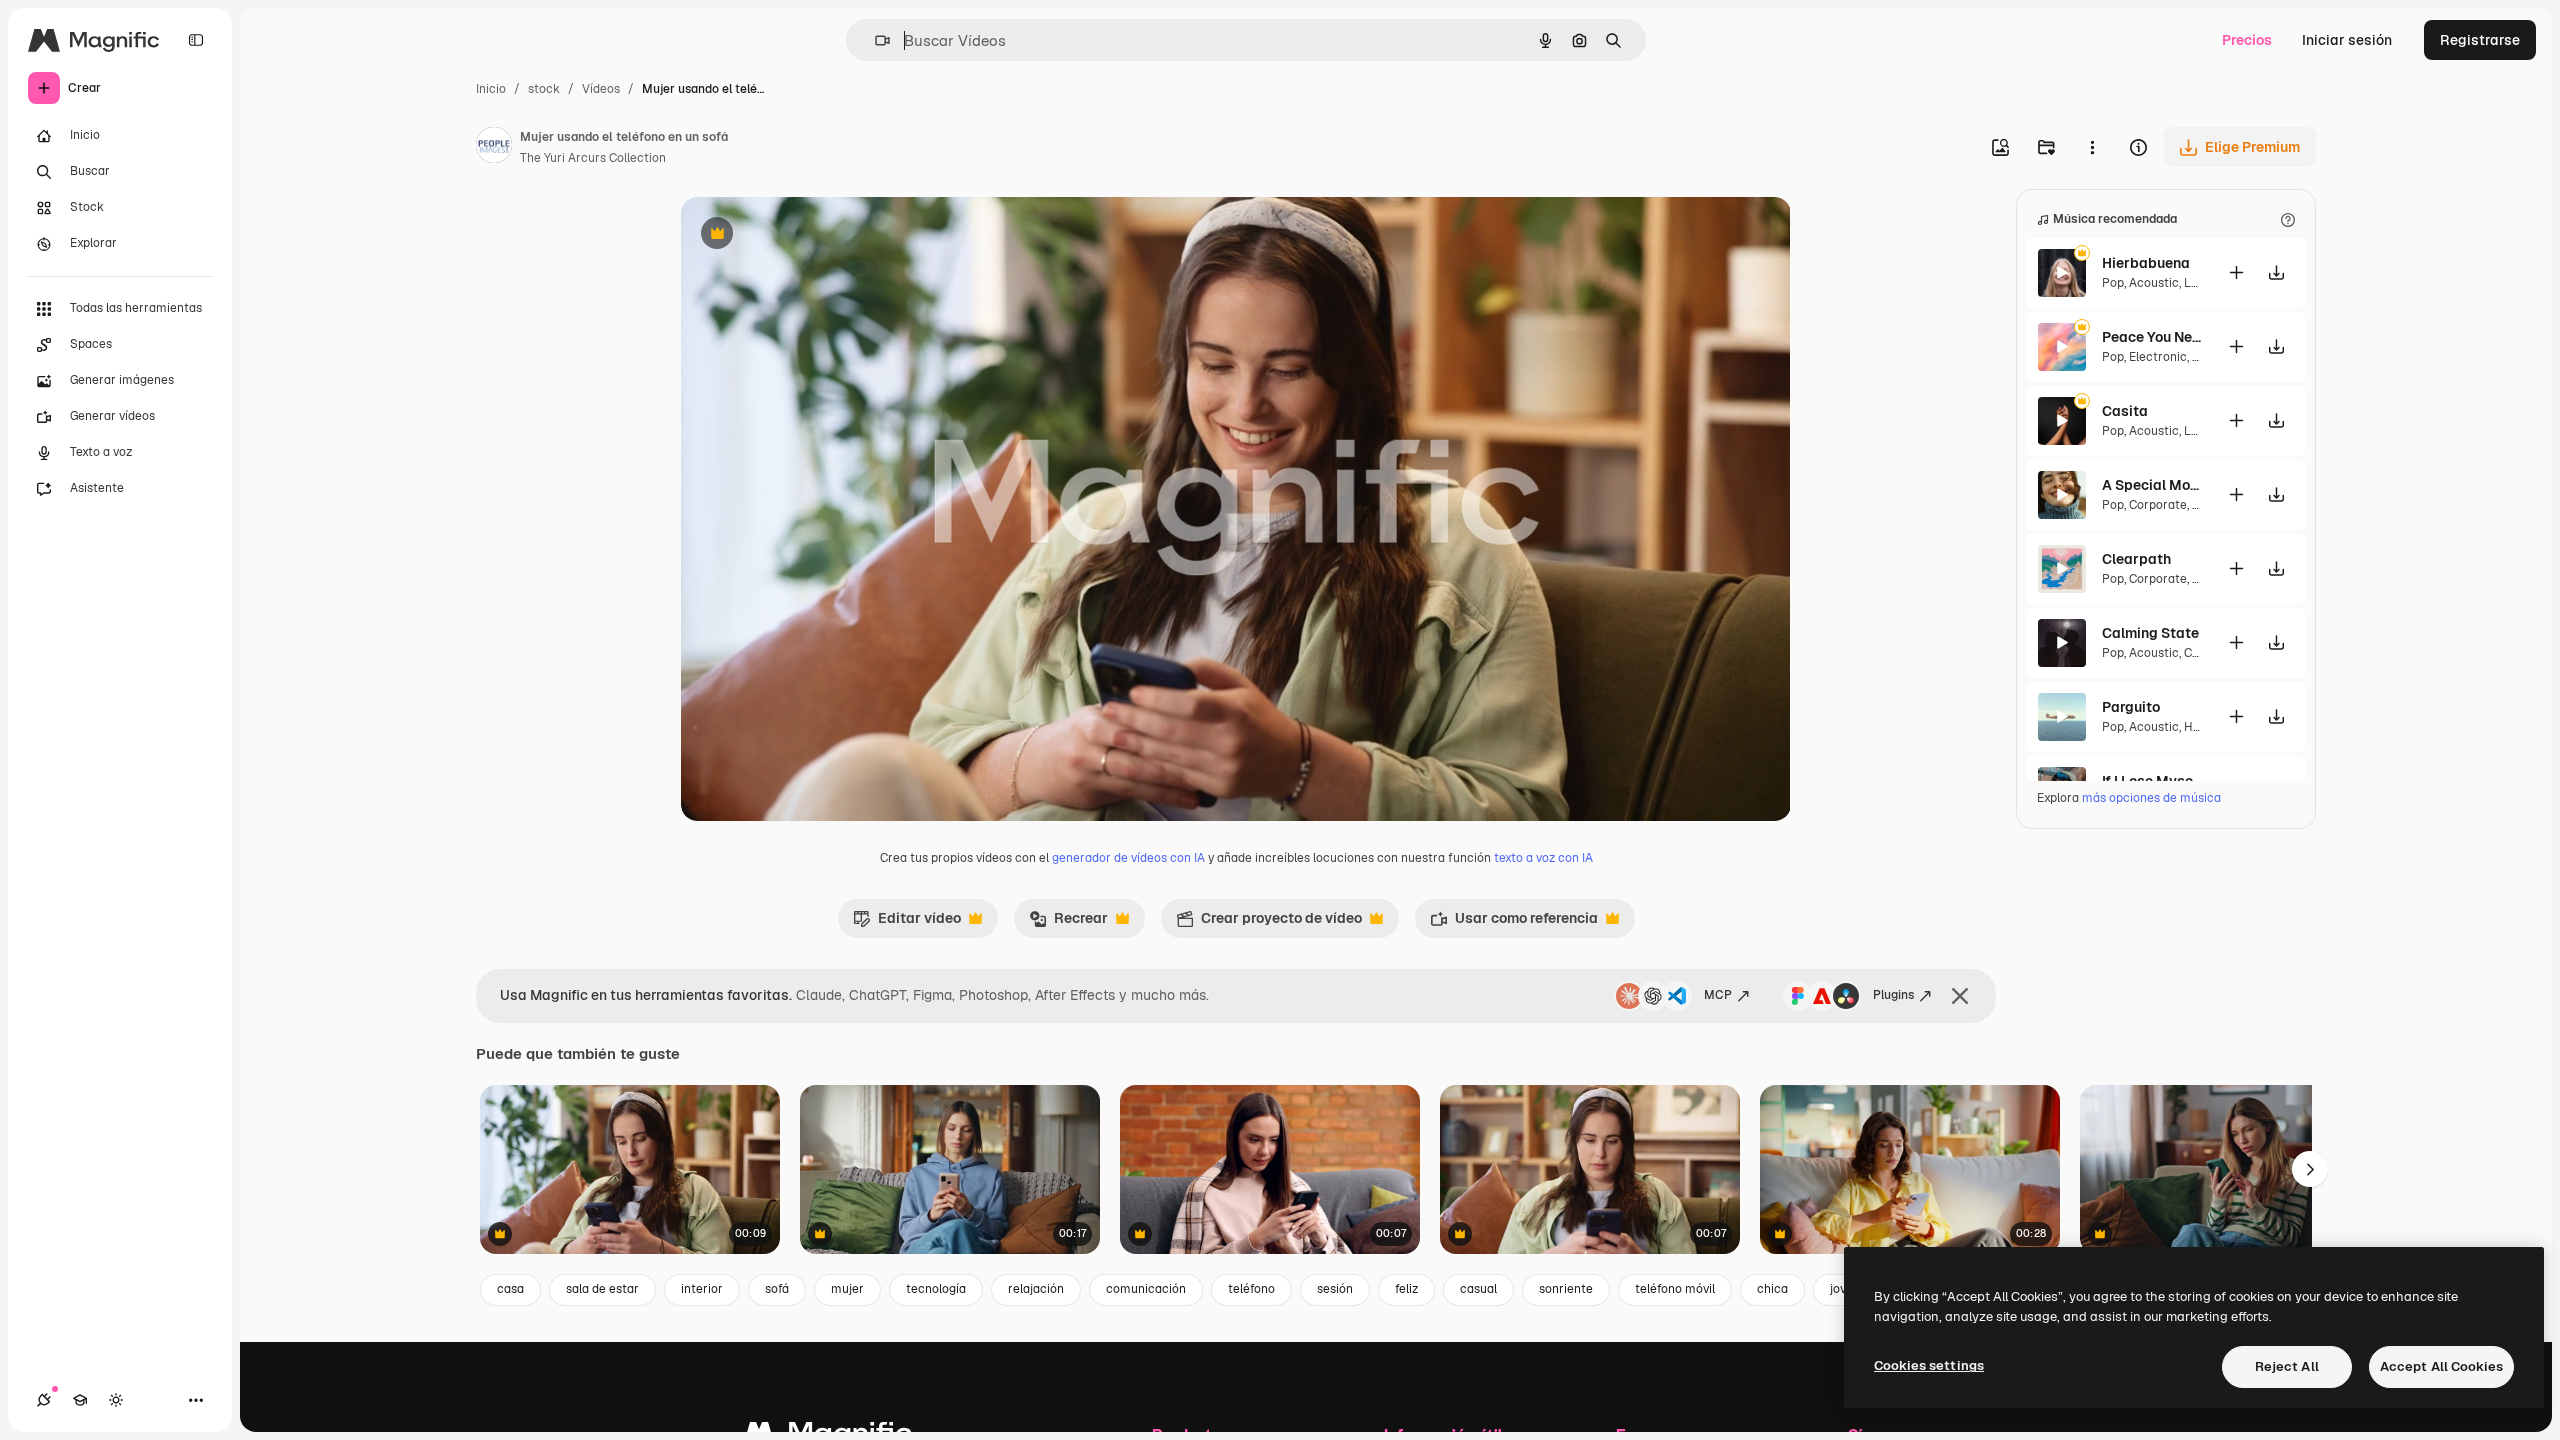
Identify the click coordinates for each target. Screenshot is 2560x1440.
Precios (2247, 40)
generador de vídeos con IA (1128, 858)
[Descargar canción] (2276, 272)
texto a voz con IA (1543, 858)
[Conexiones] (44, 1400)
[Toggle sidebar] (196, 40)
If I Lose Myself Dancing (2152, 781)
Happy (2201, 727)
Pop (2113, 283)
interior (702, 1289)
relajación (1036, 1289)
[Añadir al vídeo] (2236, 272)
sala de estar (602, 1289)
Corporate (2158, 505)
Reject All (2287, 1366)
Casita (2125, 411)
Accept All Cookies (2441, 1366)
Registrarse (2480, 40)
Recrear (1068, 923)
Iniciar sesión (2347, 40)
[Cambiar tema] (116, 1400)
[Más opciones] (2092, 147)
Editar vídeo (907, 923)
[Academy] (80, 1400)
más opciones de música (2151, 798)
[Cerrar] (1960, 996)
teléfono (1251, 1289)
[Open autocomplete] (874, 40)
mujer (847, 1289)
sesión (1335, 1289)
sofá (777, 1289)
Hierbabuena (2146, 263)
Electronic (2158, 357)
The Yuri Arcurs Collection (593, 158)
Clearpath (2136, 559)
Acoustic (2154, 283)
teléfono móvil (1675, 1289)
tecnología (936, 1289)
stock (544, 89)
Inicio (491, 89)
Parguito (2131, 707)
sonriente (1566, 1289)
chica (1772, 1289)
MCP (1718, 995)
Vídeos (601, 89)
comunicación (1146, 1289)
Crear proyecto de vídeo (1269, 923)
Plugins (1893, 995)
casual (1478, 1289)
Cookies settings (1929, 1365)
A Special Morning (2152, 485)
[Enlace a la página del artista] (494, 148)
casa (510, 1289)
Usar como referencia (1514, 923)
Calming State (2150, 633)
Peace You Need (2152, 337)
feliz (1406, 1289)
